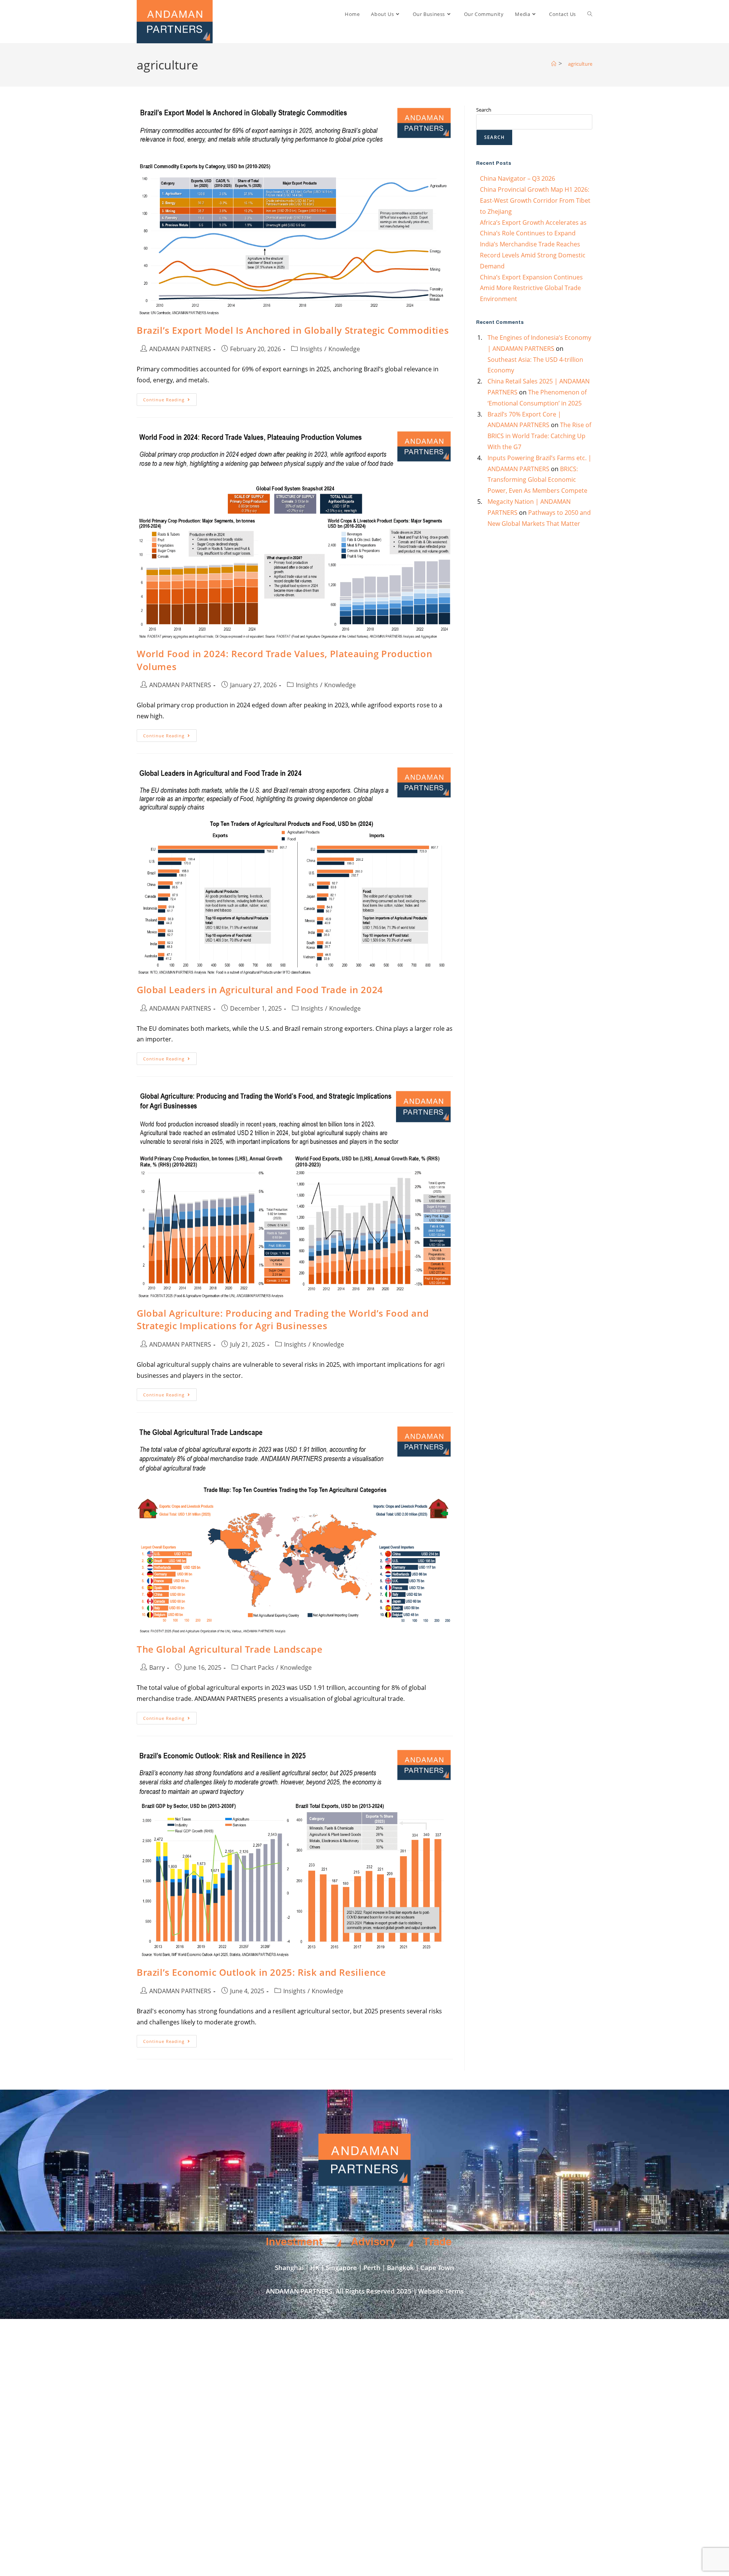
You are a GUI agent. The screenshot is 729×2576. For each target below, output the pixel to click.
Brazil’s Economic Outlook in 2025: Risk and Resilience (261, 1972)
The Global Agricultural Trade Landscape (230, 1649)
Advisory (373, 2242)
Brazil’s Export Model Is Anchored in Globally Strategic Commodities (293, 330)
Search (484, 110)
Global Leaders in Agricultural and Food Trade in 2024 (260, 990)
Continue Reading (170, 398)
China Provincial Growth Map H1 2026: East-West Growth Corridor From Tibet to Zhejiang (535, 200)
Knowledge (344, 349)
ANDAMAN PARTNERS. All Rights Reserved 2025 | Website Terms (365, 2291)
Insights (311, 349)
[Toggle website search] (590, 14)
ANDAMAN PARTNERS (180, 349)
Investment (294, 2242)
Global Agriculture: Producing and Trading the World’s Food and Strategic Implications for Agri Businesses (283, 1320)
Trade (437, 2242)
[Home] (554, 64)
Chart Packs (257, 1667)
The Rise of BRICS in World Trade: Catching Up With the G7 (539, 436)
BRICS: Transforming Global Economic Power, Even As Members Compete (537, 480)
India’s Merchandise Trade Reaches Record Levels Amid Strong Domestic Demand (533, 255)
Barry (157, 1667)
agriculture (580, 64)
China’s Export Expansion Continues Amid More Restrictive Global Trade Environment (531, 288)
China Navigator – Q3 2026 (518, 178)
